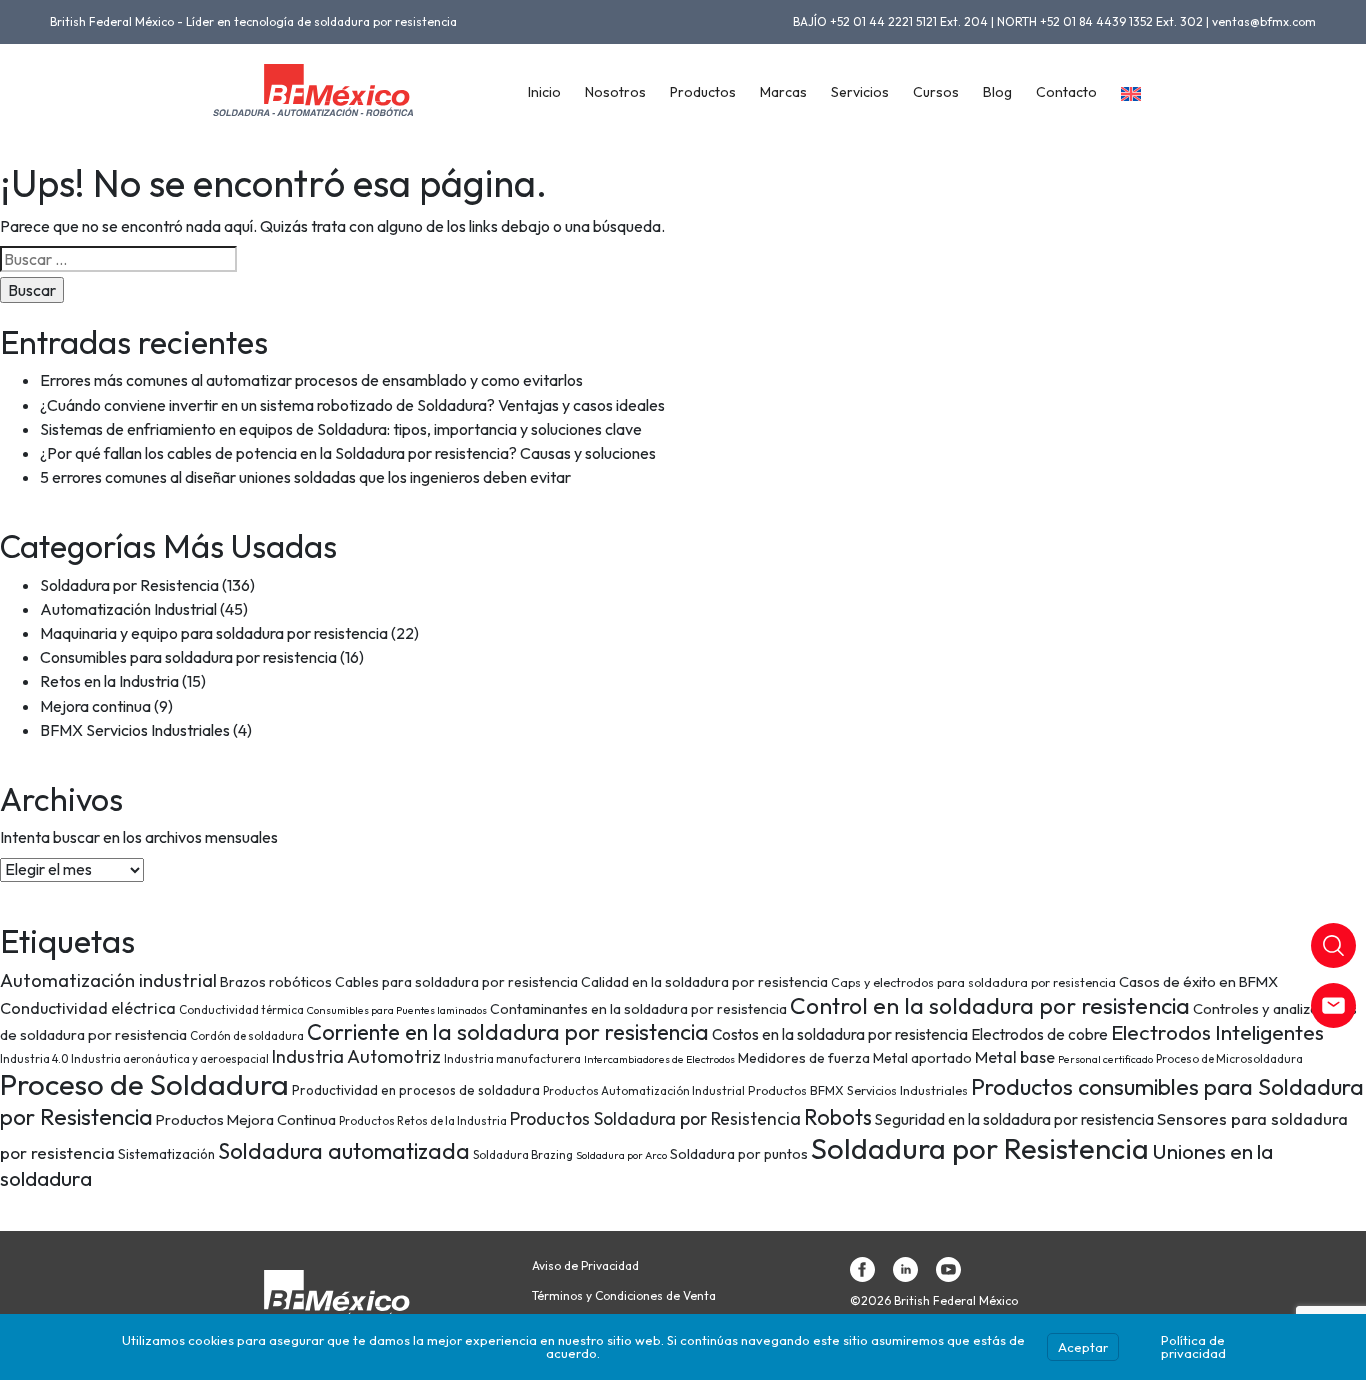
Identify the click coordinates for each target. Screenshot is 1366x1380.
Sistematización (166, 1154)
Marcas (783, 92)
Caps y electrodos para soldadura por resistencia (973, 982)
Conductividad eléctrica (88, 1008)
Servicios (860, 92)
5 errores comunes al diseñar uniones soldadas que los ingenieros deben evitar (305, 477)
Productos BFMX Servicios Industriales (858, 1090)
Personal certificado (1105, 1059)
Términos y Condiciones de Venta (624, 1296)
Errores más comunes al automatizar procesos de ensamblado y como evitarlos (311, 380)
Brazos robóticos (276, 982)
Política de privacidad (1193, 1346)
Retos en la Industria (109, 681)
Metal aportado (922, 1058)
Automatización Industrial (128, 609)
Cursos (936, 92)
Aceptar (1083, 1347)
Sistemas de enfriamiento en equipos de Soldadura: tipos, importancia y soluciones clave (341, 429)
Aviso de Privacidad (585, 1266)
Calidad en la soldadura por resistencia (704, 982)
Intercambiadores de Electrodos (659, 1059)
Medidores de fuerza (804, 1058)
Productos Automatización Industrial (644, 1090)
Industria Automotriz (356, 1056)
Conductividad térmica (241, 1009)
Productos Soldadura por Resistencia (655, 1119)
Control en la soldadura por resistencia (990, 1005)
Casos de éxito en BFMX (1198, 981)
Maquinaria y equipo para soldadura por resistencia (214, 633)
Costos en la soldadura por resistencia (840, 1034)
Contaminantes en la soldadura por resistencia (638, 1009)
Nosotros (615, 92)
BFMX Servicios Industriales (135, 730)
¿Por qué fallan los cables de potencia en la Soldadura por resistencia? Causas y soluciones (348, 453)
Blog (997, 92)
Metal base (1015, 1057)
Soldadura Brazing (523, 1154)
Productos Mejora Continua (246, 1119)
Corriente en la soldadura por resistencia (508, 1032)
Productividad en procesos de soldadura (416, 1090)
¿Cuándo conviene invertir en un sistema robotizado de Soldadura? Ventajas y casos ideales (352, 405)
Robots (838, 1117)
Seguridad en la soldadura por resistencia (1014, 1119)
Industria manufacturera (512, 1058)
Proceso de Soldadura (144, 1084)
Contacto (1066, 92)
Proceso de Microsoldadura (1229, 1058)
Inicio (544, 92)
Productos (703, 92)
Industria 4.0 (34, 1058)
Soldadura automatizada (344, 1151)
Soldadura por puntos (739, 1154)
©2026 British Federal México (934, 1301)
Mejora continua (95, 706)
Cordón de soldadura (247, 1035)
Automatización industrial (108, 980)
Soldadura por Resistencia (129, 585)
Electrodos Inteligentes (1217, 1032)
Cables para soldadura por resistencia (456, 982)
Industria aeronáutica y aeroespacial (170, 1058)
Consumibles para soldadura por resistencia (188, 657)
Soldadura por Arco (621, 1155)
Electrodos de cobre (1039, 1034)
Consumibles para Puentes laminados (397, 1010)
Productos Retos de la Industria (423, 1120)
